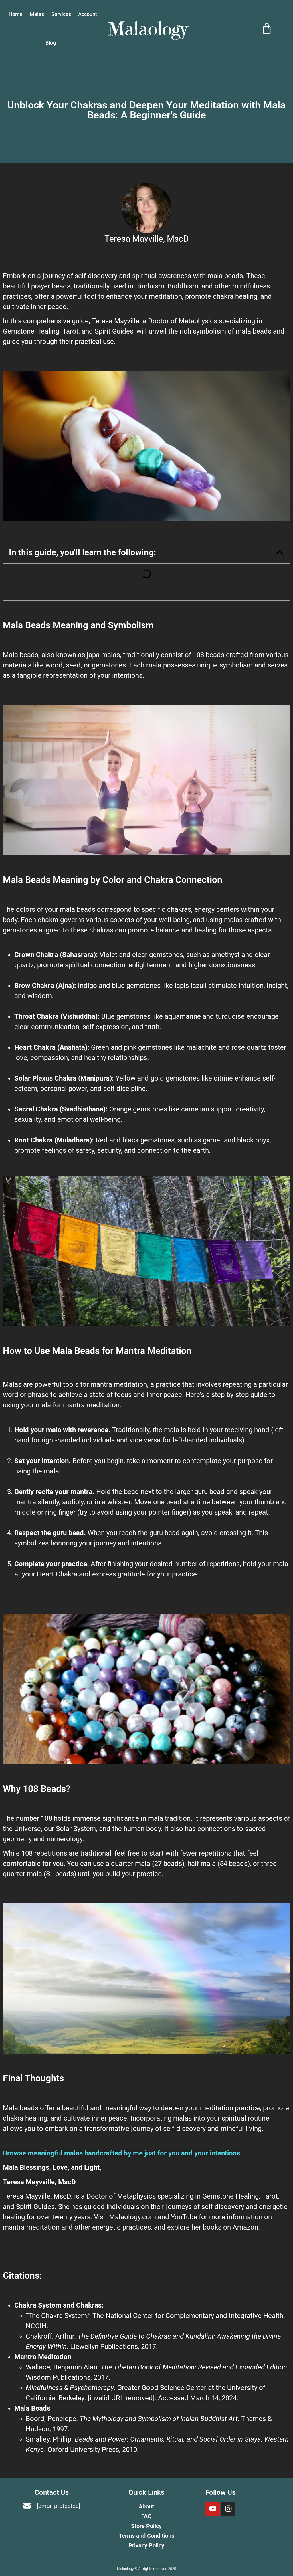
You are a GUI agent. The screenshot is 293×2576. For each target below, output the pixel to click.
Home (16, 14)
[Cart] (267, 29)
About (146, 2506)
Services (61, 14)
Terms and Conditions (146, 2536)
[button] (280, 552)
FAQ (146, 2516)
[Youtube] (213, 2509)
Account (88, 14)
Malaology (148, 29)
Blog (51, 43)
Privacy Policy (146, 2545)
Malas (37, 14)
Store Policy (146, 2526)
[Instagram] (228, 2509)
